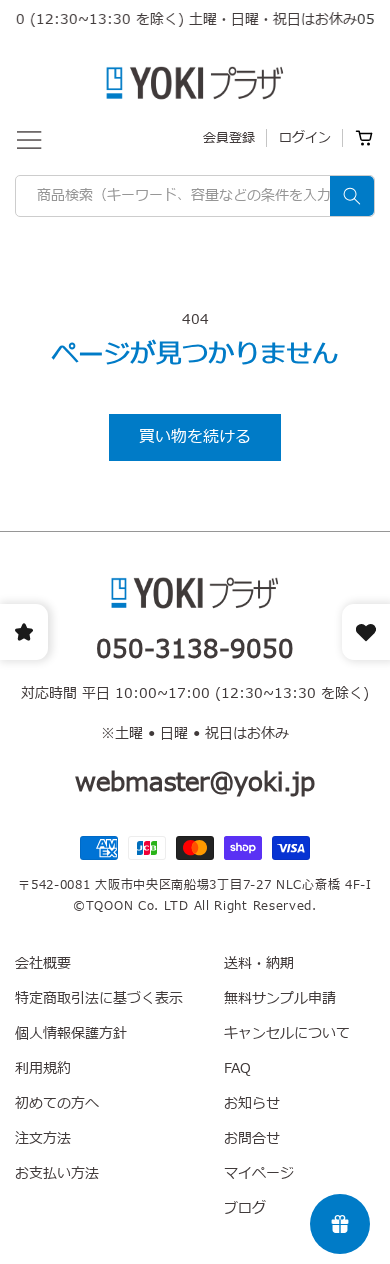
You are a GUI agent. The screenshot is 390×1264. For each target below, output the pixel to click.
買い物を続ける (195, 437)
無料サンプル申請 (280, 998)
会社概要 (43, 963)
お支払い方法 (57, 1173)
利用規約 (43, 1068)
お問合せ (252, 1138)
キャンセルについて (287, 1033)
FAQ (237, 1068)
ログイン (305, 138)
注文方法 (43, 1138)
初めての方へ (57, 1103)
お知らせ (252, 1103)
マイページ (259, 1173)
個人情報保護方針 (71, 1033)
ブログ (245, 1208)
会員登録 (229, 138)
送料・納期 (259, 963)
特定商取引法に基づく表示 (99, 998)
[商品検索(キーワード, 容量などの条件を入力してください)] (352, 196)
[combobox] (195, 196)
